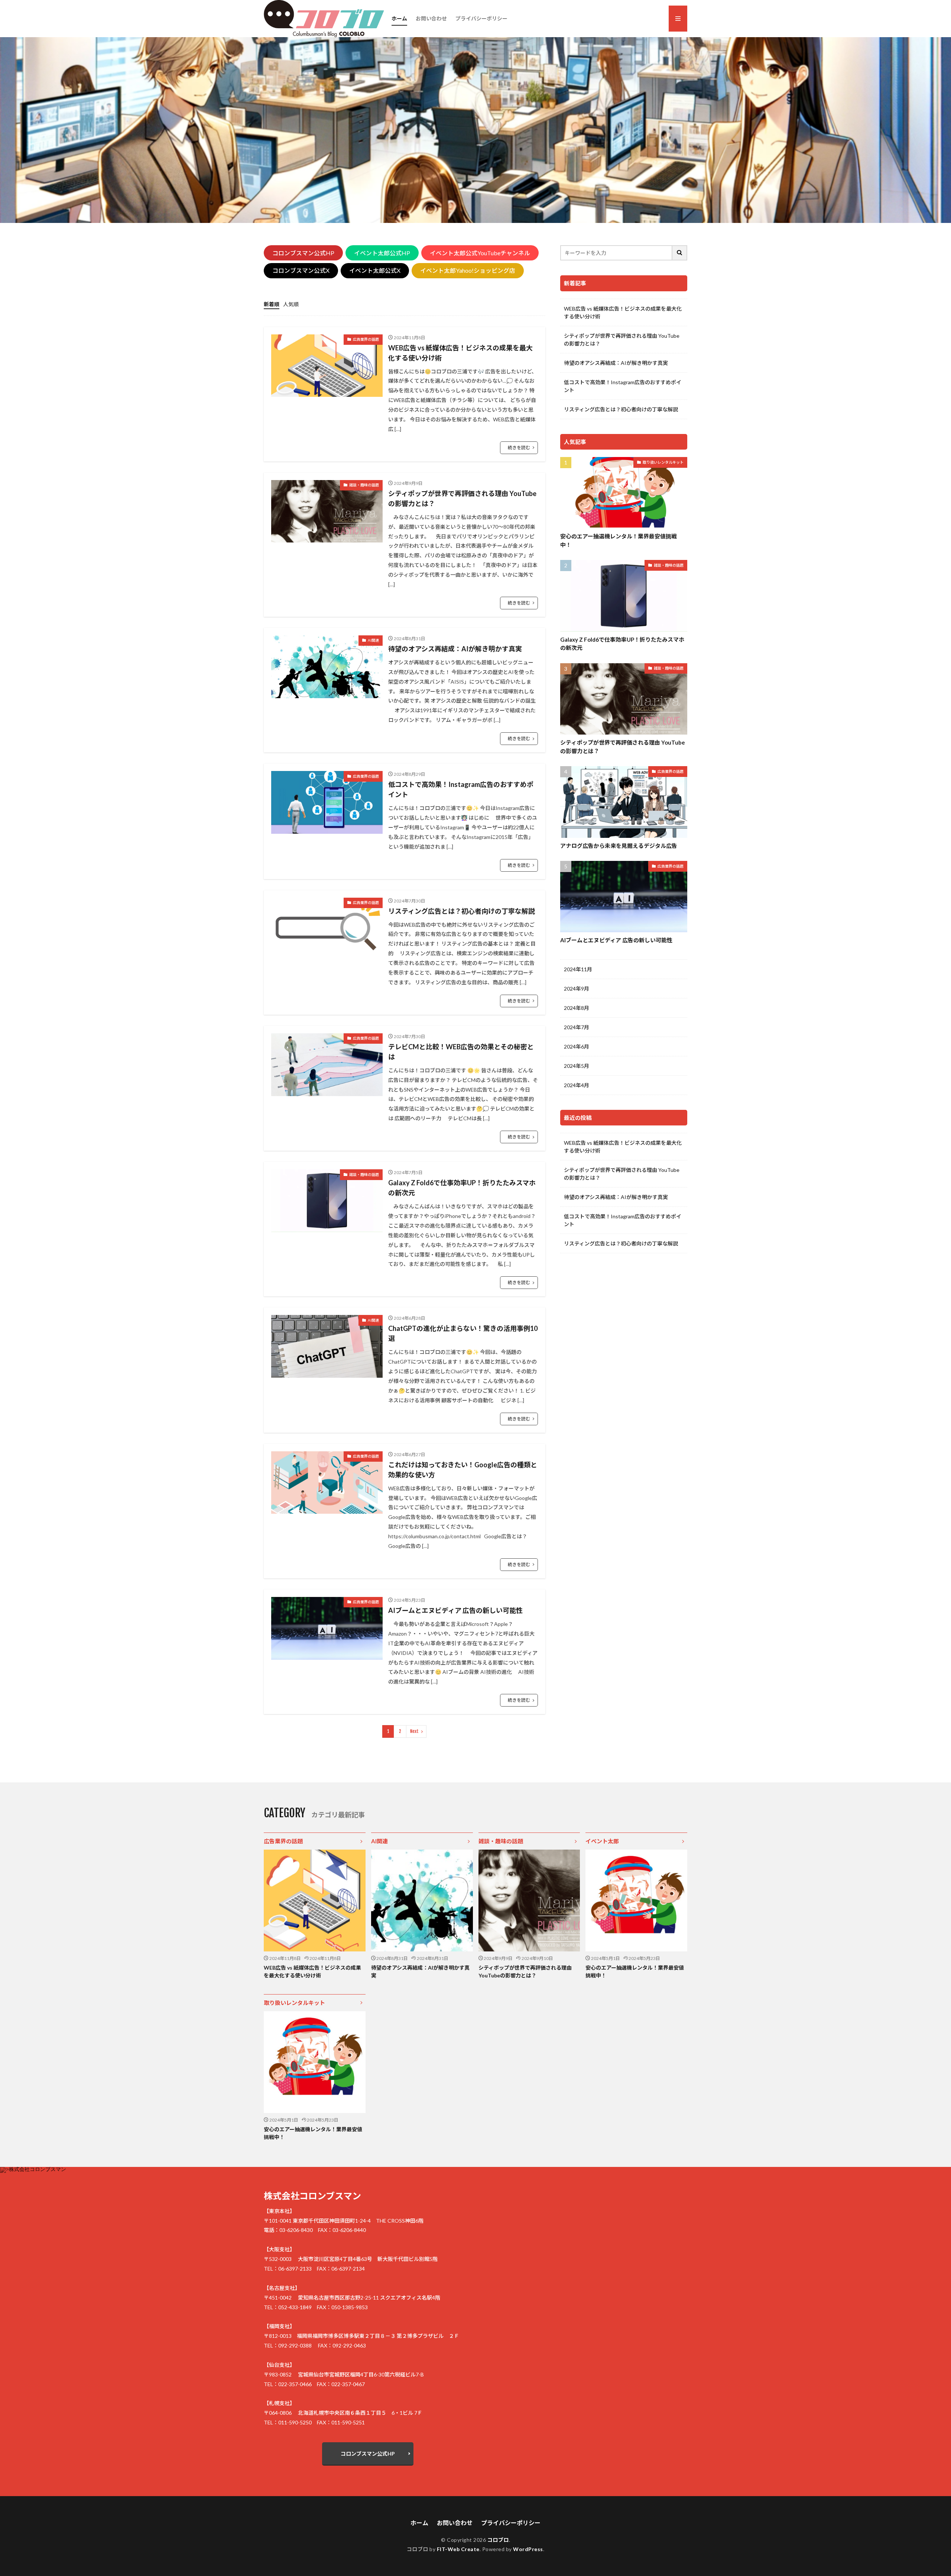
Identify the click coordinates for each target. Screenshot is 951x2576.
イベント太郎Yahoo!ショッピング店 (468, 270)
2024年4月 (577, 1085)
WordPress (528, 2549)
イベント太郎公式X (375, 270)
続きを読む (519, 448)
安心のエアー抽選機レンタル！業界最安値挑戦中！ (619, 540)
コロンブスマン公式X (301, 270)
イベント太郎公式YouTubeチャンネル (480, 253)
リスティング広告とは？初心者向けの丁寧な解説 (462, 911)
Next (414, 1731)
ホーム (399, 18)
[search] (680, 253)
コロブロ (498, 2540)
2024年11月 (578, 969)
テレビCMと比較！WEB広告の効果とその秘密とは (461, 1052)
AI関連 (373, 640)
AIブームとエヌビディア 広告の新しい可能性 (455, 1610)
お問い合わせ (431, 18)
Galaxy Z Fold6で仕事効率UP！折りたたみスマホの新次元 (462, 1188)
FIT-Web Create (458, 2549)
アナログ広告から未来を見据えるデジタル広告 (619, 846)
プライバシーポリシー (481, 18)
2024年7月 (577, 1027)
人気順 (291, 304)
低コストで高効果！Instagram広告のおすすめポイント (461, 789)
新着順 (272, 304)
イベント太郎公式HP (382, 253)
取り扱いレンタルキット (663, 462)
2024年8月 (577, 1008)
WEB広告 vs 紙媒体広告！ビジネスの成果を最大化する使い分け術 (460, 353)
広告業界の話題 (366, 339)
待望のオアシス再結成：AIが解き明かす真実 (455, 649)
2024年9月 (577, 989)
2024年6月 (577, 1046)
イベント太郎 (602, 1841)
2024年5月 (577, 1066)
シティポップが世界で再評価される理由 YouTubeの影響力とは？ (462, 498)
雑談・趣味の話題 (364, 485)
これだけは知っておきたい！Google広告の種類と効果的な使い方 (463, 1470)
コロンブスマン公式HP (303, 253)
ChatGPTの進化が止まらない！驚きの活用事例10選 (463, 1333)
